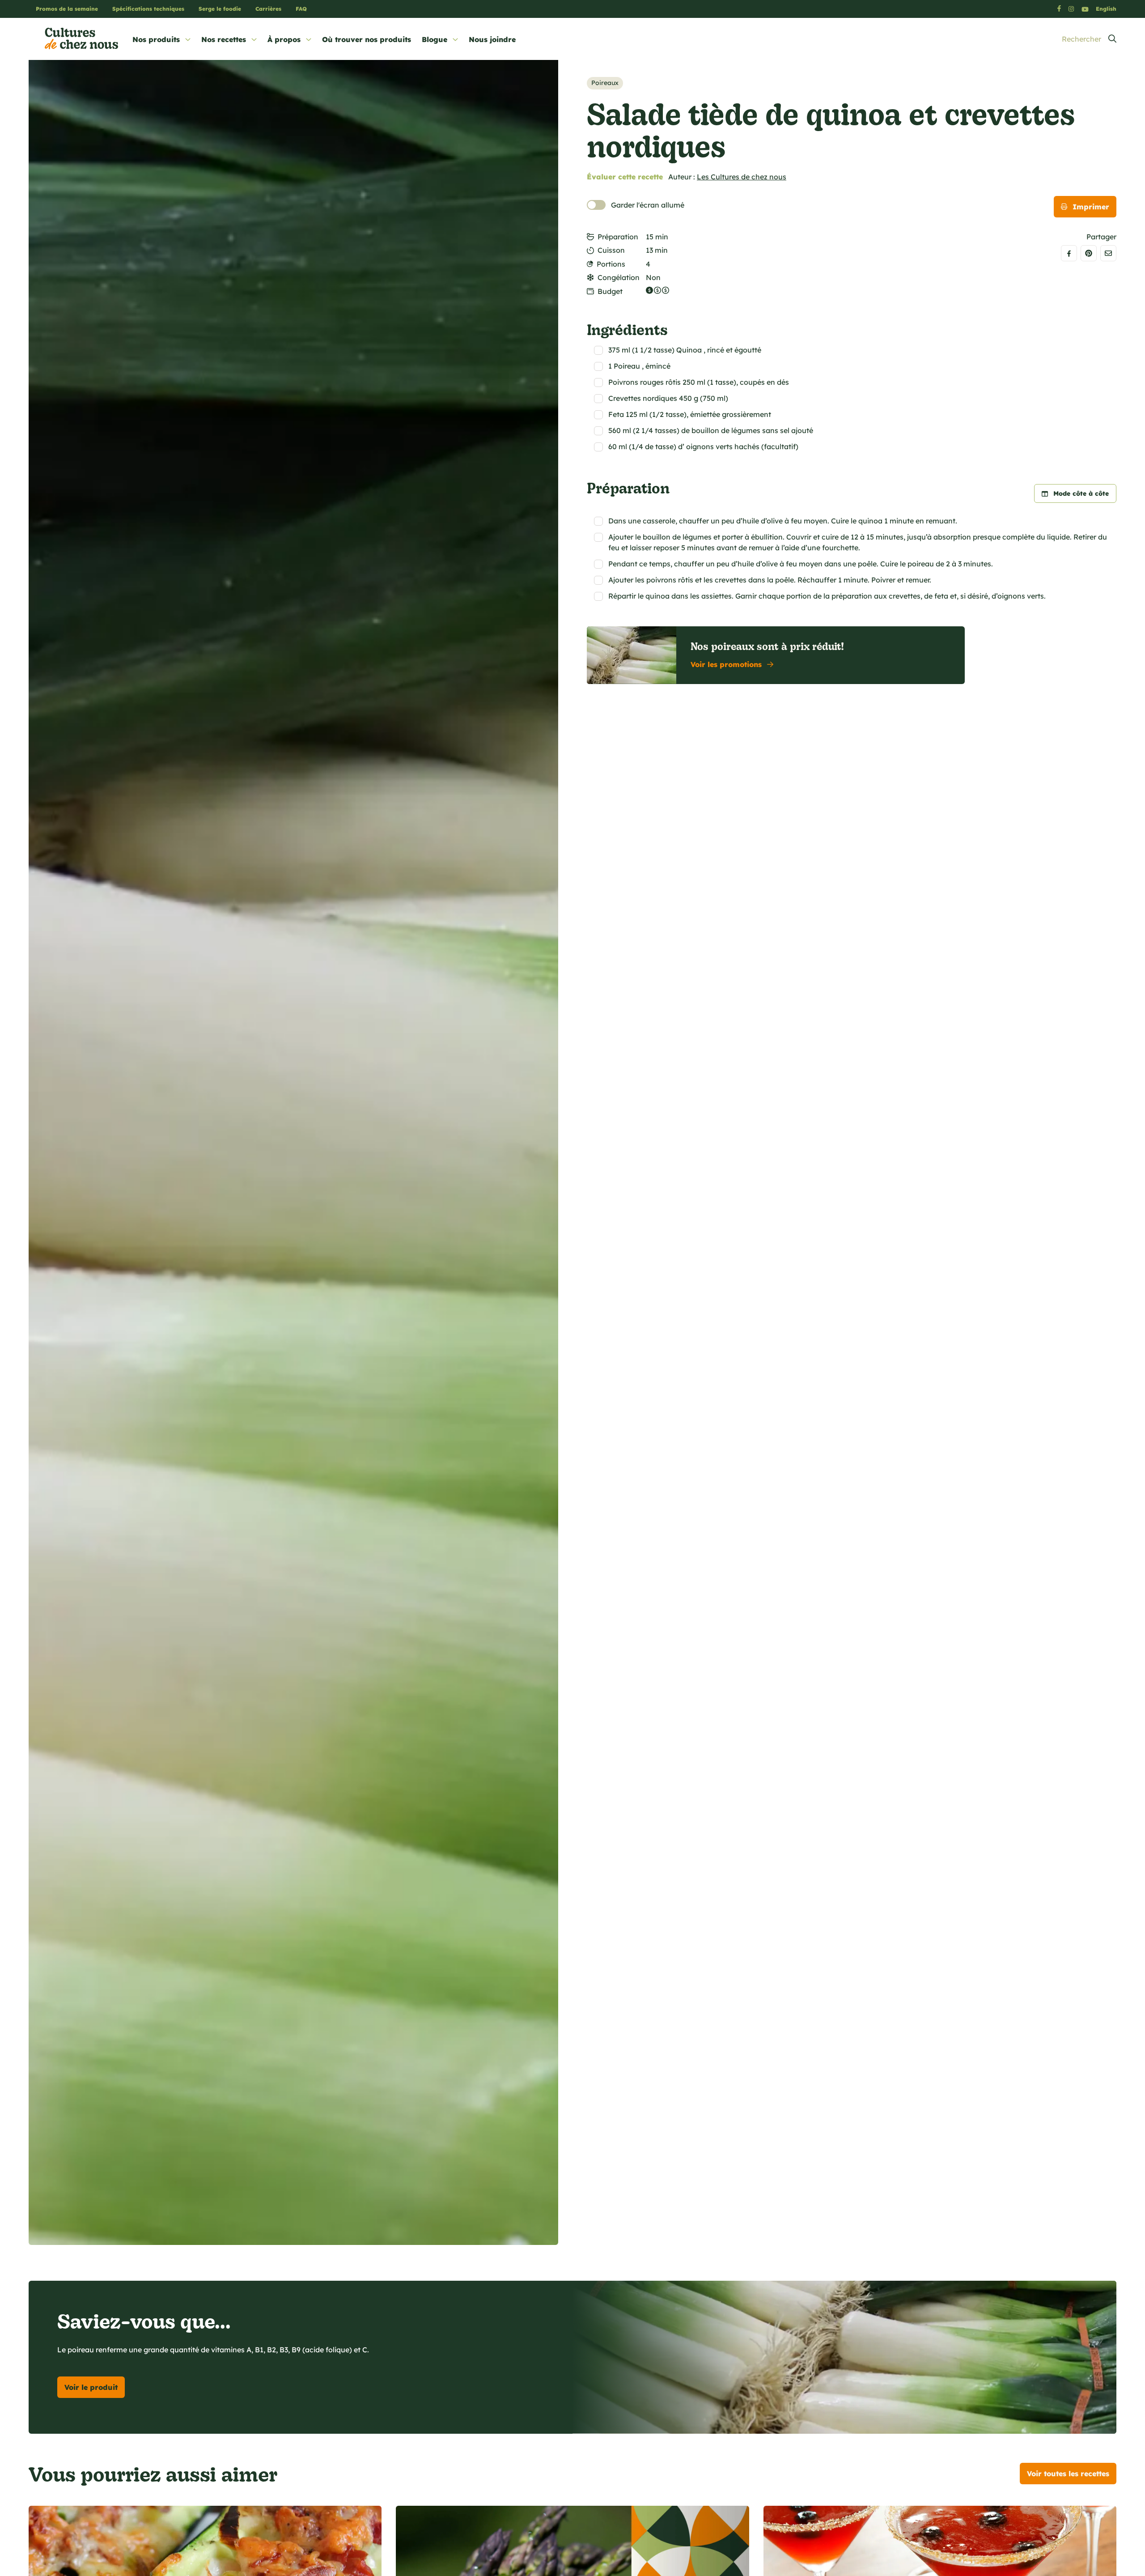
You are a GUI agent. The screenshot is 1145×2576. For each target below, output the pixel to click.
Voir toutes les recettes (1068, 2474)
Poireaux (605, 83)
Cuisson (611, 250)
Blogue (435, 39)
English (1106, 9)
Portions (611, 264)
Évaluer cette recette (625, 177)
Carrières (268, 9)
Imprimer (1091, 207)
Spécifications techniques (148, 9)
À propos (284, 39)
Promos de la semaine (67, 9)
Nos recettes (224, 39)
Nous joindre (492, 39)
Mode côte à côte (1081, 493)
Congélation (619, 277)
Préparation (618, 237)
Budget (610, 291)
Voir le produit (91, 2387)
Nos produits (156, 39)
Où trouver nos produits (367, 39)
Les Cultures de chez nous (742, 177)
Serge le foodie (220, 9)
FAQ (301, 9)
